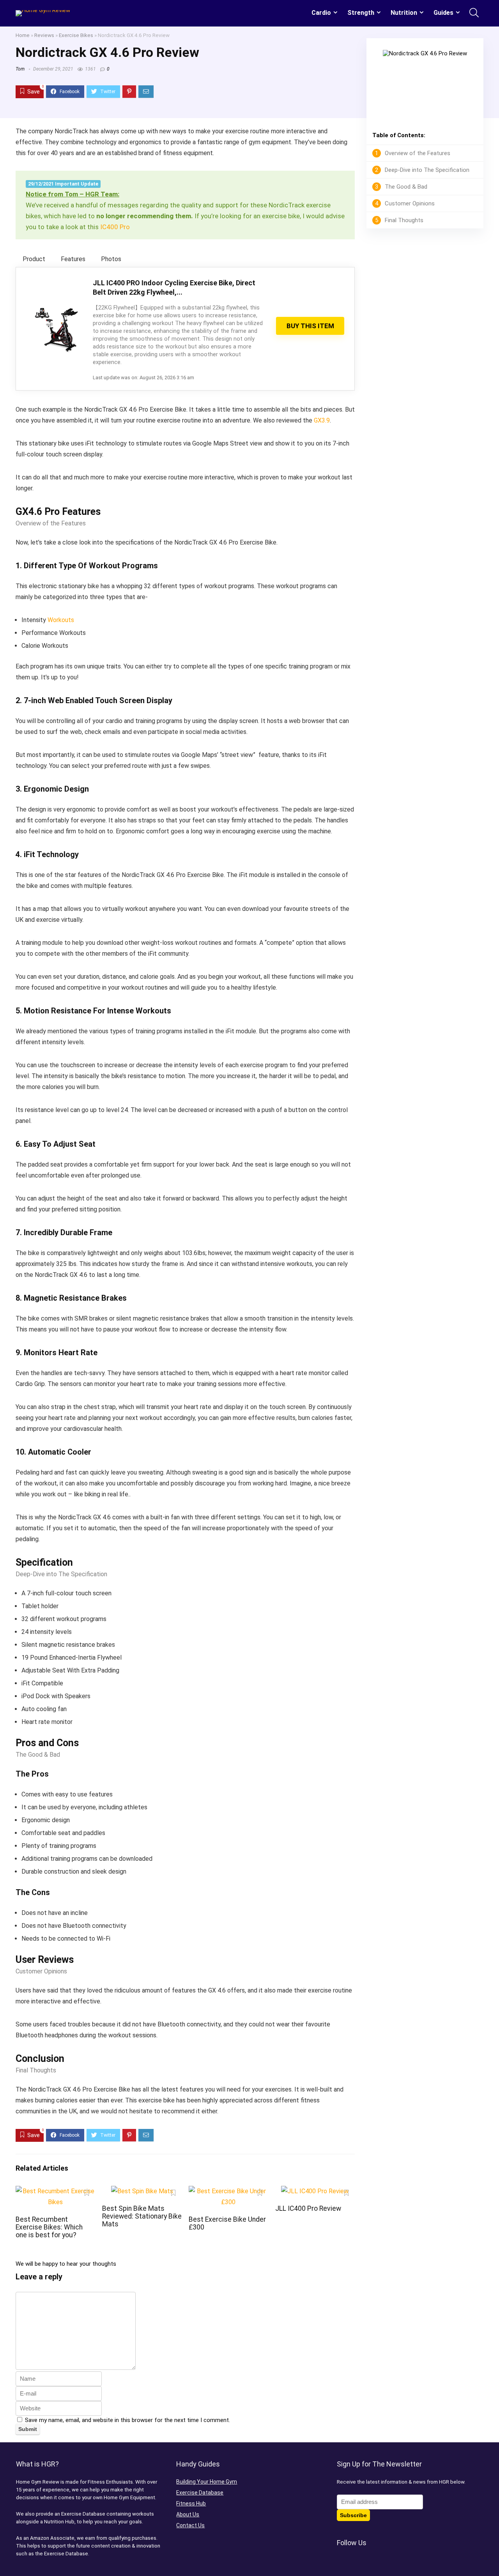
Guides (443, 13)
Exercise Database (200, 2493)
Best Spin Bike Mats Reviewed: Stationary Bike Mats (142, 2216)
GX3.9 (322, 420)
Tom (20, 69)
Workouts (61, 620)
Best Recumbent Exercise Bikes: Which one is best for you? (49, 2227)
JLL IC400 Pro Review (308, 2208)
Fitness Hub (191, 2504)
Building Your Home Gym (207, 2482)
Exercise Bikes (76, 35)
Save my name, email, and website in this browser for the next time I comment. (127, 2420)
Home (23, 35)
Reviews (44, 35)
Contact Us (190, 2525)
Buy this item (310, 326)
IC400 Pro (115, 227)
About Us (188, 2514)
